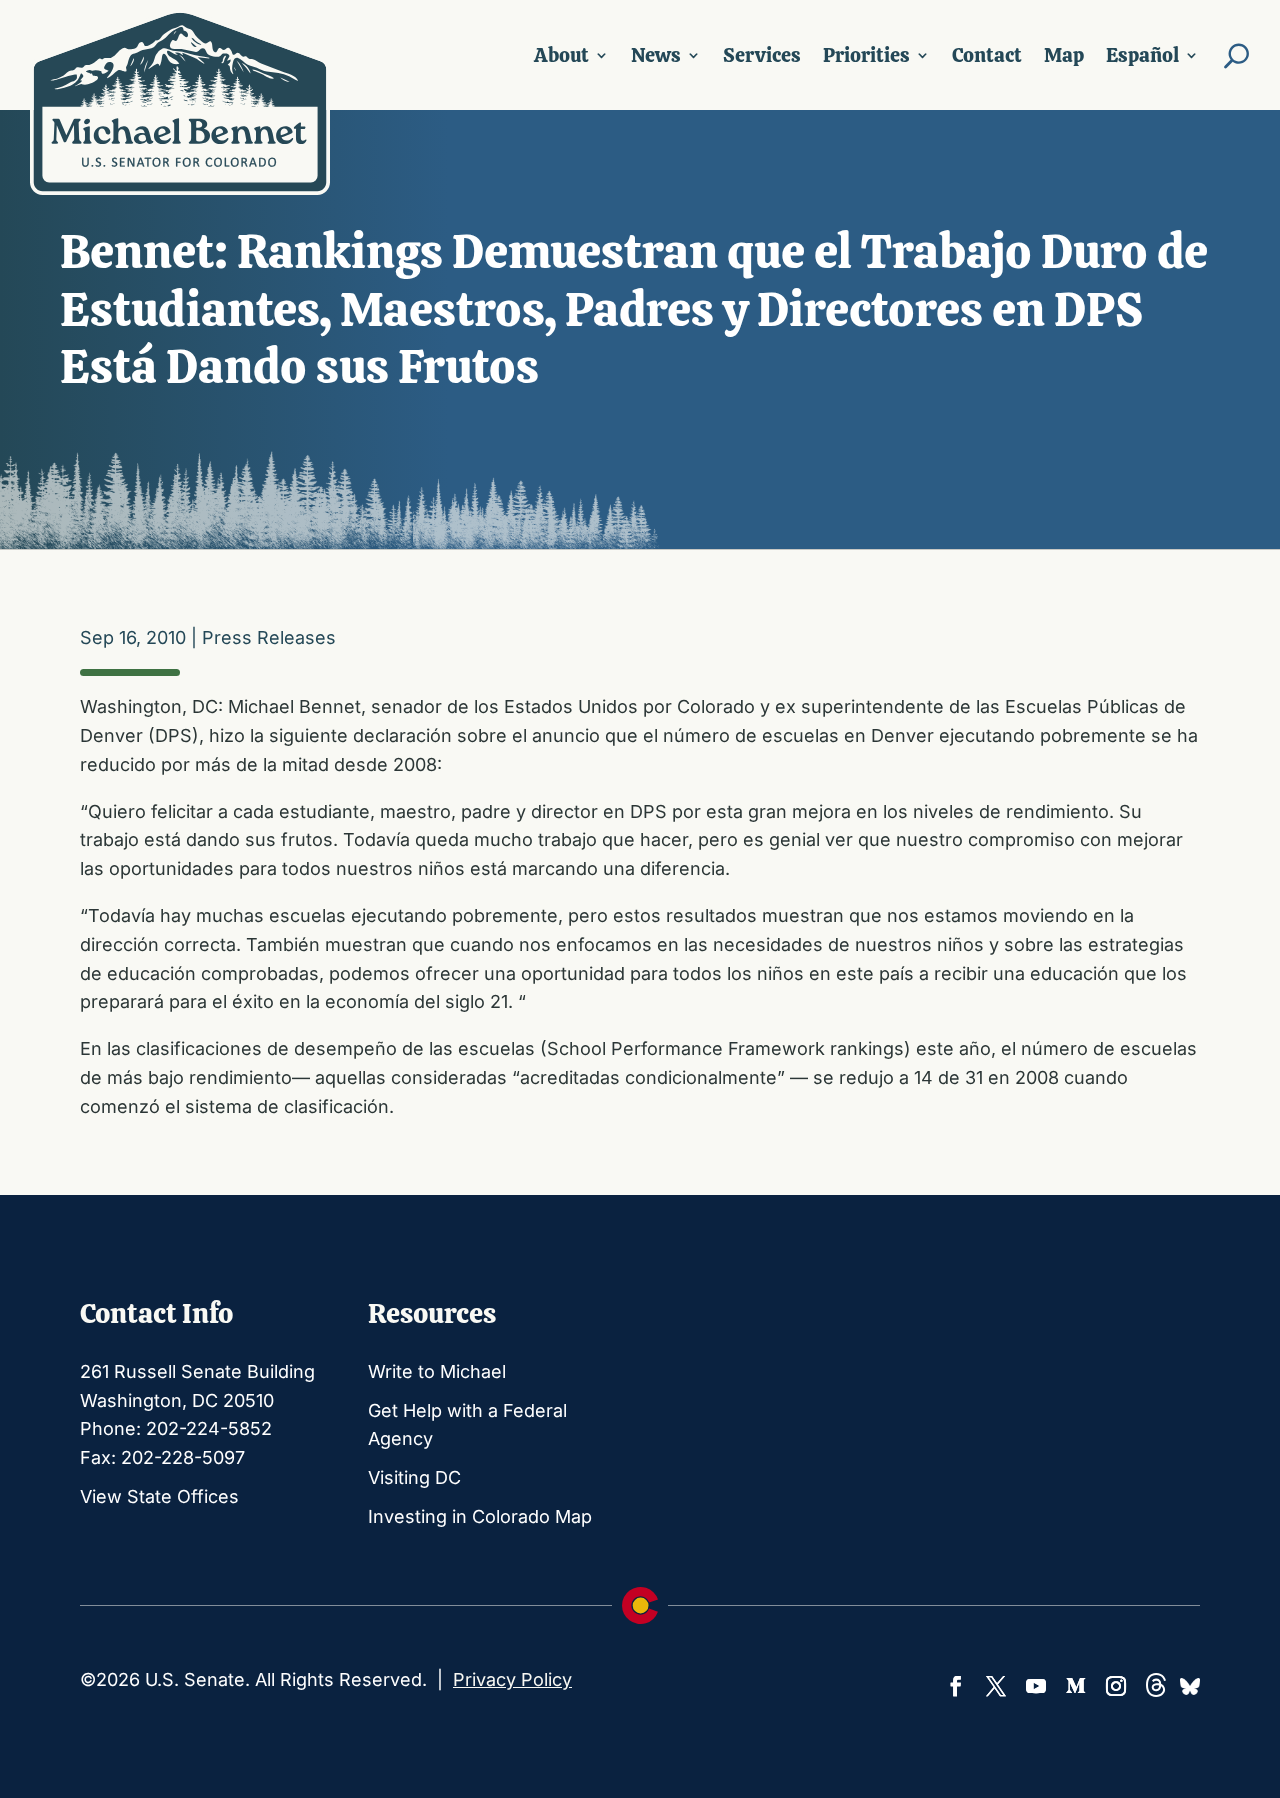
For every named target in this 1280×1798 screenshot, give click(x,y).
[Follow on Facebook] (956, 1686)
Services (762, 55)
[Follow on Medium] (1076, 1686)
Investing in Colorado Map (480, 1516)
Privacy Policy (512, 1679)
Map (1064, 55)
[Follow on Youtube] (1036, 1686)
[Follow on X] (996, 1686)
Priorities (866, 55)
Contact (987, 55)
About (561, 55)
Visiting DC (414, 1477)
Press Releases (269, 637)
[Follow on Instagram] (1116, 1686)
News (656, 55)
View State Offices (159, 1496)
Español (1142, 55)
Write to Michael (437, 1371)
